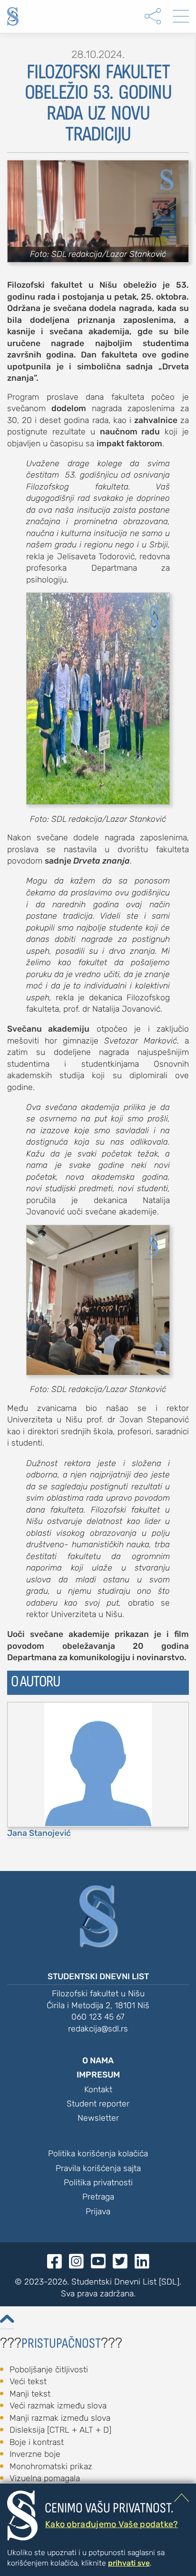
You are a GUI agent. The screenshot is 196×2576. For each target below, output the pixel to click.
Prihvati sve (129, 2563)
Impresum (98, 2075)
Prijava (98, 2211)
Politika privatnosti (98, 2182)
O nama (98, 2060)
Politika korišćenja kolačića (98, 2153)
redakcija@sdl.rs (98, 2029)
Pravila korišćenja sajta (98, 2168)
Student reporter (98, 2104)
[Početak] (13, 16)
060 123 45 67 (98, 2017)
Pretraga (98, 2197)
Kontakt (98, 2089)
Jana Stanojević (39, 1833)
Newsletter (98, 2118)
